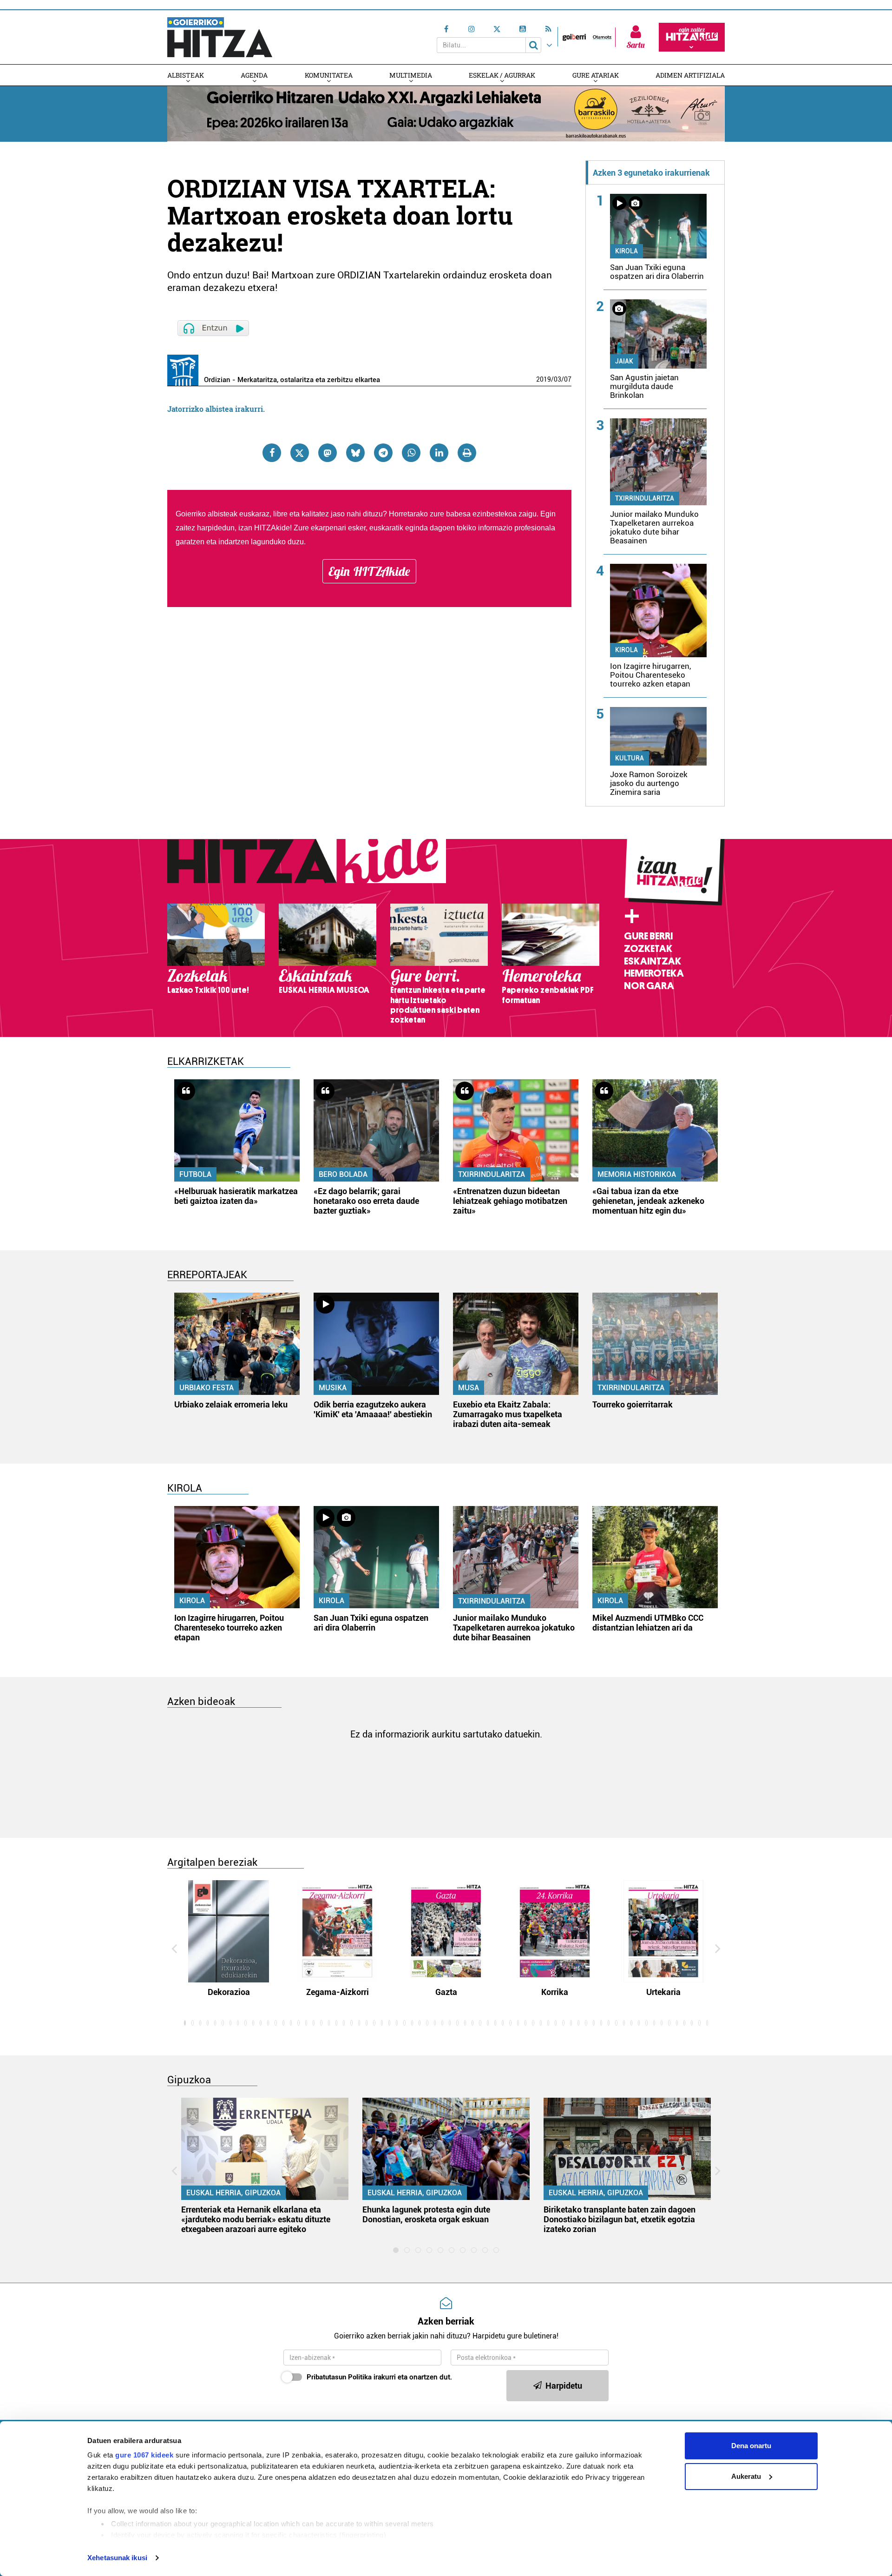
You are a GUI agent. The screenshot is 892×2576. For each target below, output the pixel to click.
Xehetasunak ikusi (117, 2558)
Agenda (254, 75)
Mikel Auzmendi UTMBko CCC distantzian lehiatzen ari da (648, 1623)
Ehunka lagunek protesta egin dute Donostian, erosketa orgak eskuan (426, 2214)
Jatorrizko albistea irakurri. (216, 409)
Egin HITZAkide (369, 571)
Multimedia (411, 75)
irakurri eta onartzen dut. (379, 2377)
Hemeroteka (654, 973)
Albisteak (186, 75)
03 (557, 379)
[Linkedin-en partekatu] (439, 453)
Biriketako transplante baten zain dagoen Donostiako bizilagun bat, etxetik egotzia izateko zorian (620, 2219)
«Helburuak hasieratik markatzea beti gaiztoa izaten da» (236, 1196)
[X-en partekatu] (300, 453)
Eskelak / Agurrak (502, 75)
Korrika (555, 1992)
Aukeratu (746, 2476)
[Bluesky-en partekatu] (355, 453)
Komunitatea (329, 75)
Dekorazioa (229, 1992)
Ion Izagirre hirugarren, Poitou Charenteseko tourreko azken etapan (650, 675)
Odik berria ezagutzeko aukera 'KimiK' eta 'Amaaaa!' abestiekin (373, 1409)
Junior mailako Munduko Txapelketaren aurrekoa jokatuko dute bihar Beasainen (654, 527)
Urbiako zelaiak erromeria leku (231, 1404)
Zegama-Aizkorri (338, 1992)
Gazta (446, 1992)
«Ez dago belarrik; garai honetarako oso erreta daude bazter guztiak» (366, 1201)
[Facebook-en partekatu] (272, 453)
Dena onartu (751, 2446)
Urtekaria (663, 1992)
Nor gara (649, 986)
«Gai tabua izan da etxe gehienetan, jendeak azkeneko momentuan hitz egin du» (648, 1201)
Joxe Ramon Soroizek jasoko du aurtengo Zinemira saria (649, 783)
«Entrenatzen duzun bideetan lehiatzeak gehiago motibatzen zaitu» (510, 1201)
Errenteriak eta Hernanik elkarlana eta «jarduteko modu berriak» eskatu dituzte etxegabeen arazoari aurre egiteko (256, 2219)
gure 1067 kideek (144, 2455)
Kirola (626, 251)
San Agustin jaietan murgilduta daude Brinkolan (644, 386)
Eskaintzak (653, 961)
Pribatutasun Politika (339, 2377)
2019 (544, 379)
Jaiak (624, 361)
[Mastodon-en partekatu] (328, 453)
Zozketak (648, 949)
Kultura (630, 758)
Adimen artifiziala (690, 75)
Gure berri (648, 936)
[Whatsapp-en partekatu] (411, 453)
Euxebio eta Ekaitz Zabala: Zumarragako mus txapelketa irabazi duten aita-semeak (508, 1414)
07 (568, 379)
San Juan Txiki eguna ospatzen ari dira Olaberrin (657, 272)
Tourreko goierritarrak (633, 1404)
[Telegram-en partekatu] (383, 453)
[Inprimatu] (467, 453)
